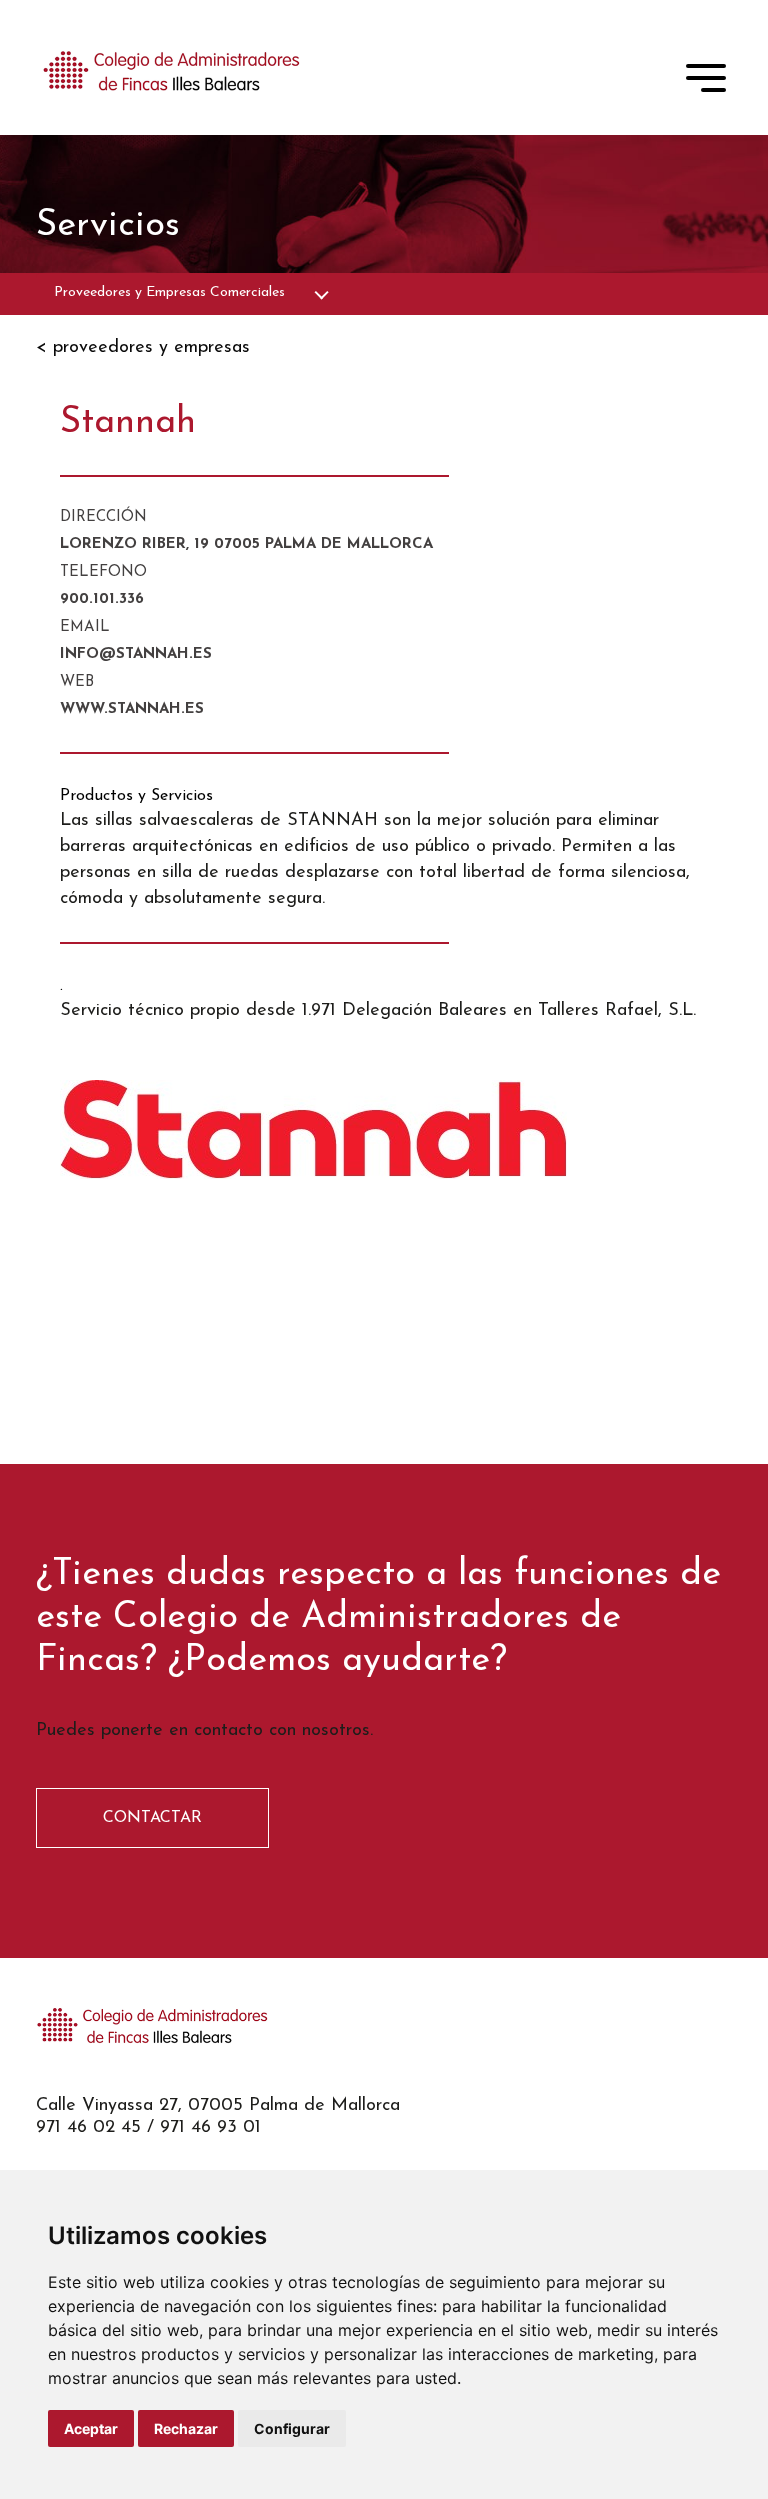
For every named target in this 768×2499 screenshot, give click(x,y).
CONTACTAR (152, 1818)
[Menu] (706, 82)
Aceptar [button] (91, 2428)
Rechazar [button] (186, 2428)
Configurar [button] (292, 2428)
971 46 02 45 (88, 2128)
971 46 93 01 (210, 2128)
